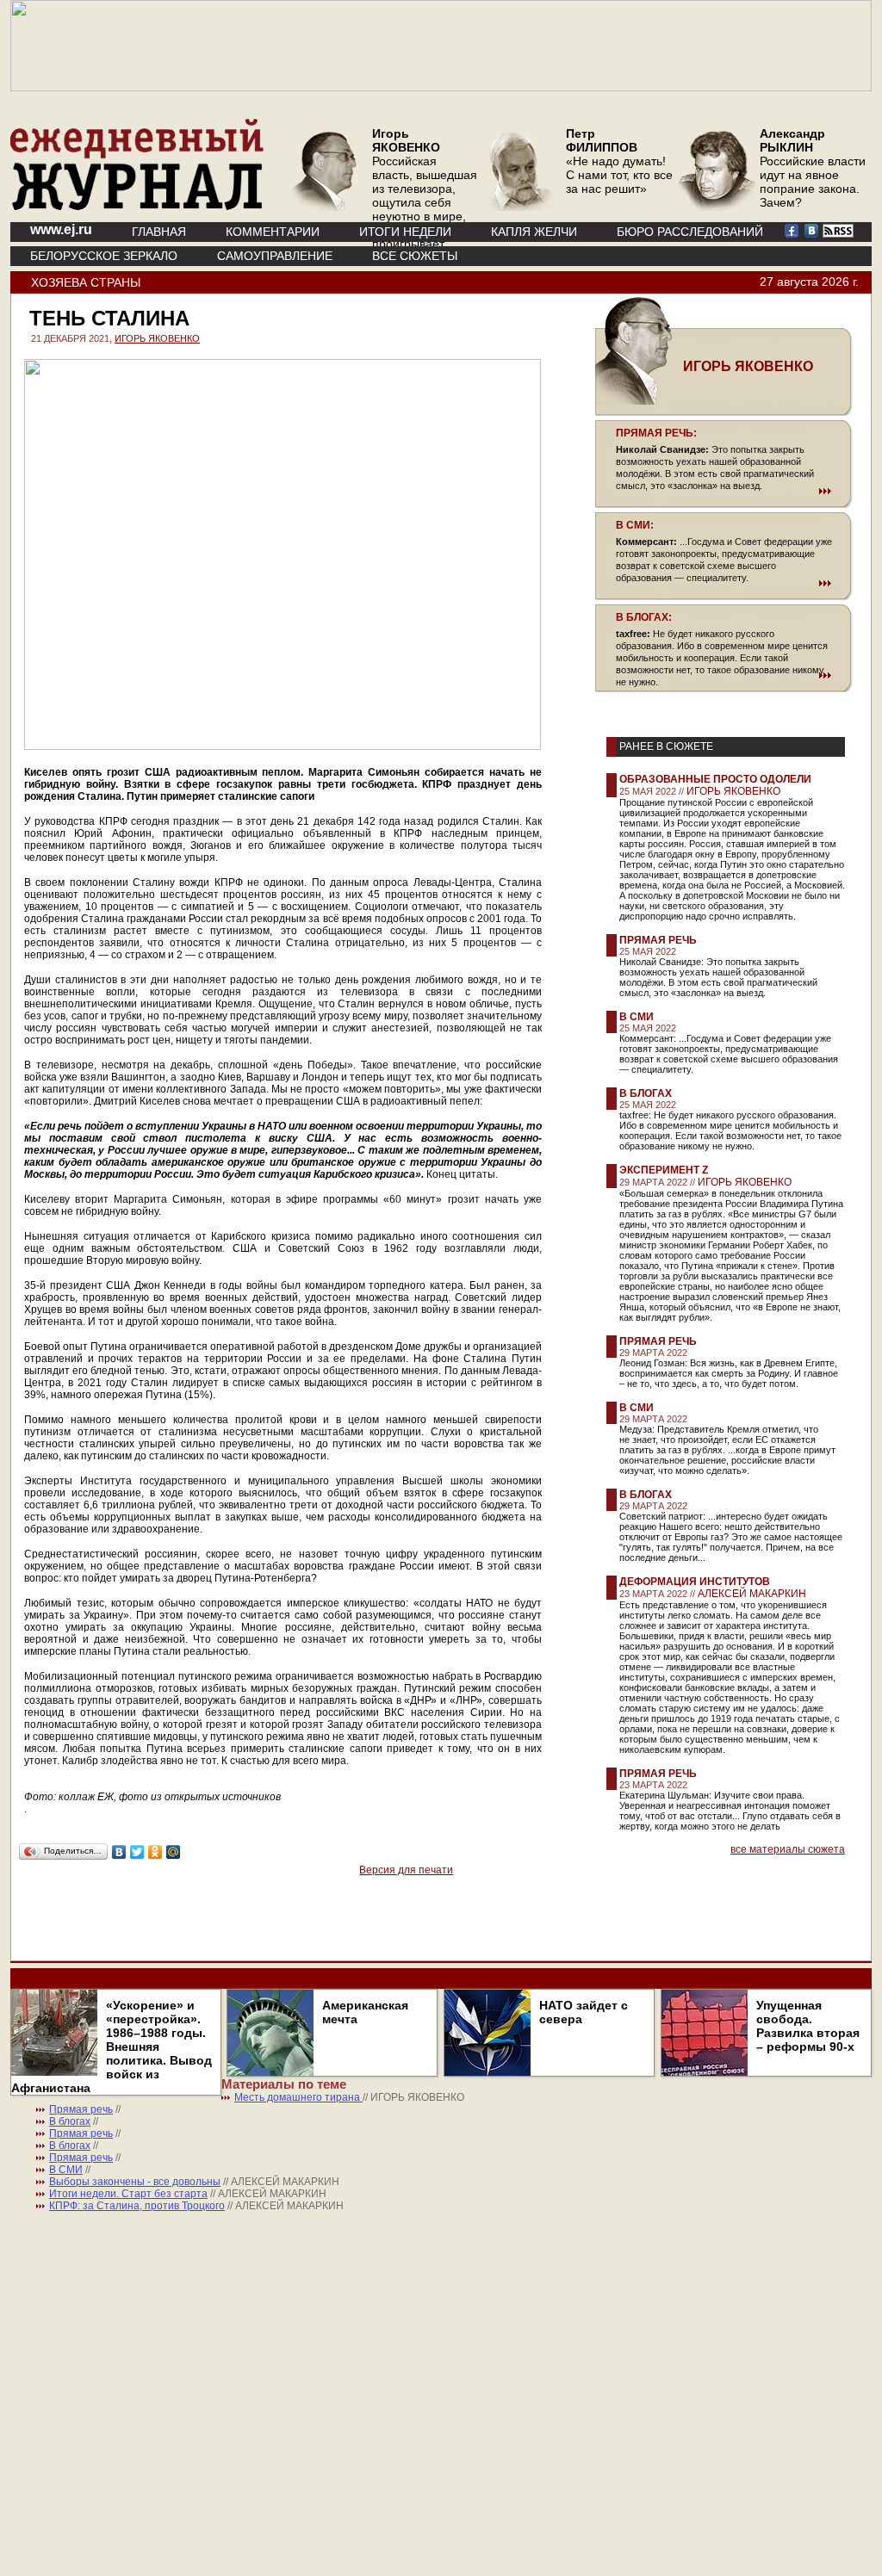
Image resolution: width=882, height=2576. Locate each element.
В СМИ (637, 1017)
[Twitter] (137, 1852)
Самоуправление (275, 256)
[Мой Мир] (174, 1852)
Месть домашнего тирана (298, 2097)
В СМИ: (635, 525)
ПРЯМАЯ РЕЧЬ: (656, 433)
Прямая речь (658, 940)
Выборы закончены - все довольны (135, 2182)
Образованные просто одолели (715, 779)
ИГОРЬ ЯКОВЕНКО (157, 338)
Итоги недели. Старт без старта (128, 2194)
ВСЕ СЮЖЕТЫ (415, 256)
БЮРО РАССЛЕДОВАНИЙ (690, 232)
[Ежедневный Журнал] (137, 207)
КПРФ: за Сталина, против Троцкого (137, 2206)
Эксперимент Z (664, 1170)
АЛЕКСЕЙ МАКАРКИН (752, 1594)
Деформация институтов (695, 1582)
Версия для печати (406, 1870)
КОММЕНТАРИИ (273, 232)
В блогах (646, 1093)
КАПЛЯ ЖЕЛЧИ (534, 232)
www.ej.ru (61, 229)
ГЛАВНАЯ (159, 232)
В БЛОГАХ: (644, 617)
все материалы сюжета (788, 1849)
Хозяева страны (86, 282)
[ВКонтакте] (119, 1852)
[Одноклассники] (155, 1852)
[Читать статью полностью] (724, 491)
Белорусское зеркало (104, 256)
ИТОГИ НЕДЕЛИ (405, 232)
